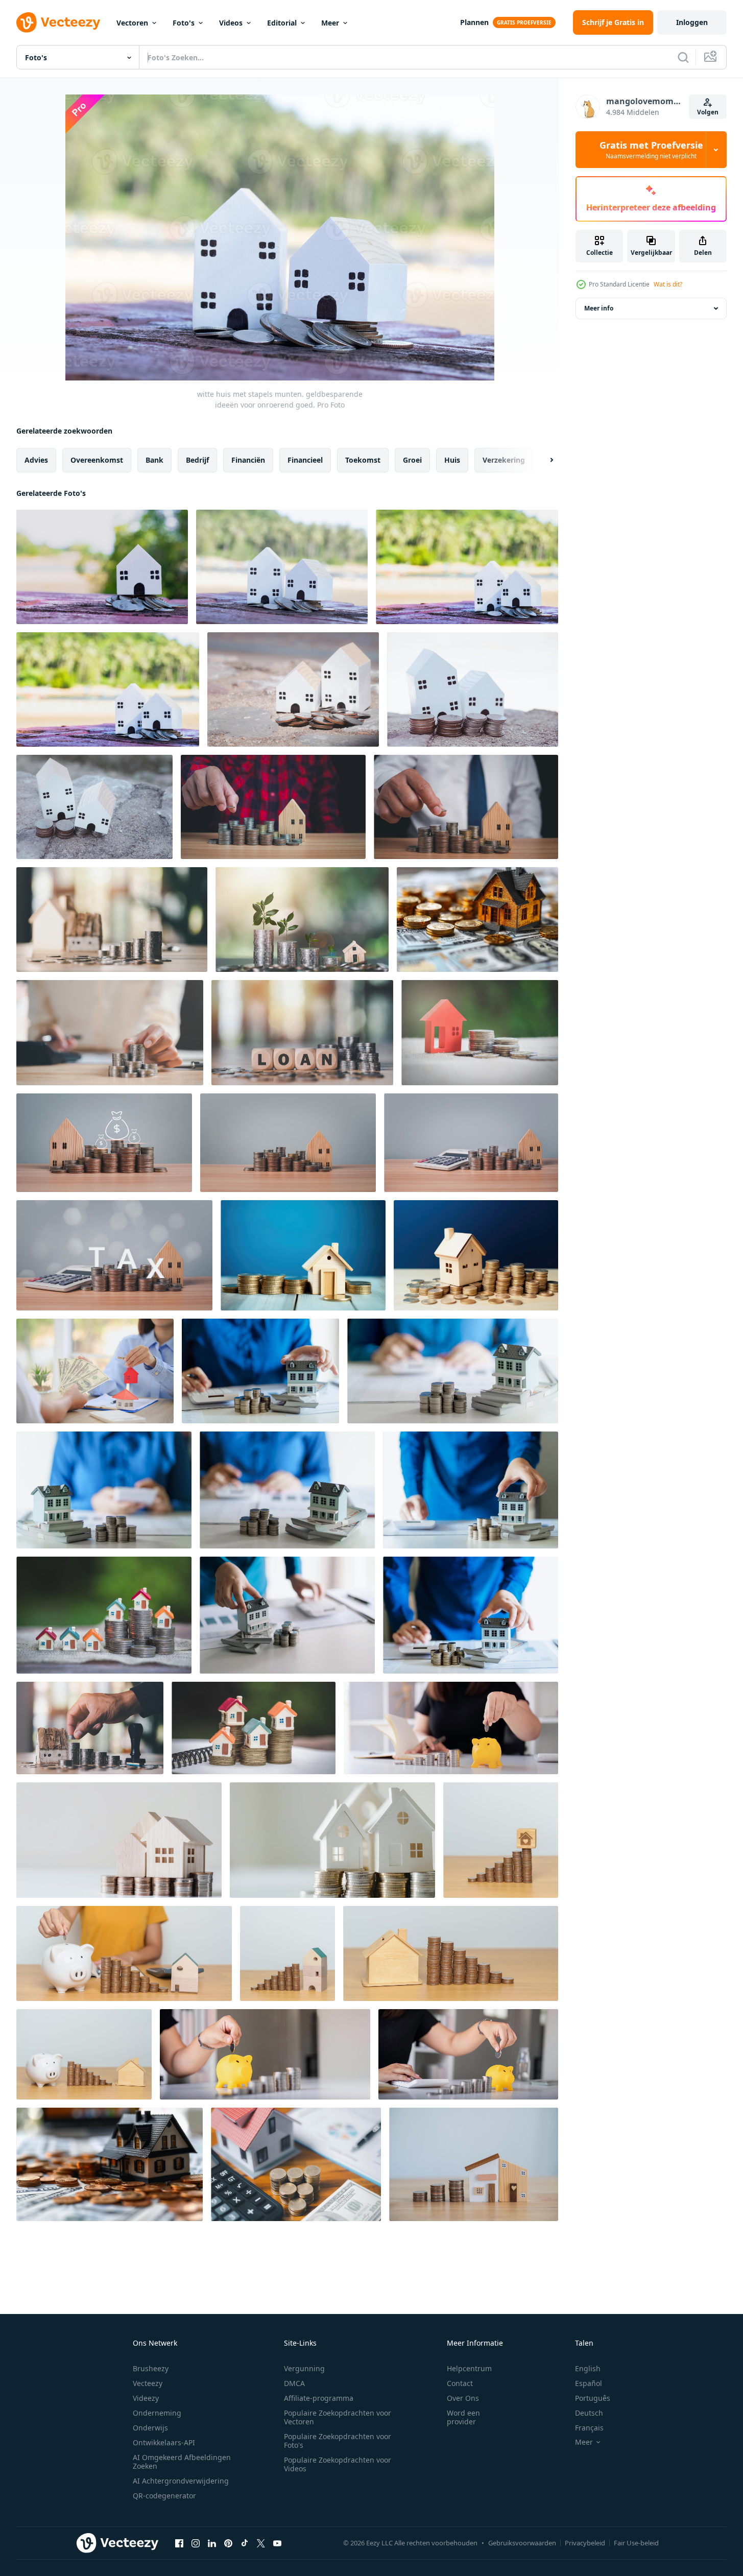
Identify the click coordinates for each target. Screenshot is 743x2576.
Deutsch (589, 2413)
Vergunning (304, 2368)
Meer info (599, 308)
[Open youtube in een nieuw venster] (277, 2543)
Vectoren (132, 23)
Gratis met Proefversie (651, 150)
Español (589, 2383)
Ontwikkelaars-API (164, 2442)
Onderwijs (150, 2428)
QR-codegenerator (164, 2496)
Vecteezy (148, 2383)
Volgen (708, 112)
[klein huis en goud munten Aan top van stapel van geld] (477, 920)
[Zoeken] (683, 57)
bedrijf (197, 460)
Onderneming (157, 2413)
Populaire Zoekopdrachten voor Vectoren (338, 2417)
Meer (330, 23)
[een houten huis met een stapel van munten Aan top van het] (119, 1840)
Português (593, 2398)
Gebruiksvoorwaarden (522, 2543)
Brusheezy (151, 2368)
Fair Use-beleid (636, 2543)
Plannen (474, 22)
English (588, 2368)
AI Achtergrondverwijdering (181, 2481)
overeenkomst (97, 460)
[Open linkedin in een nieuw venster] (212, 2543)
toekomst (363, 460)
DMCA (294, 2383)
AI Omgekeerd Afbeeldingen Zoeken (182, 2462)
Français (589, 2428)
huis (452, 460)
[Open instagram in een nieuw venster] (196, 2543)
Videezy (146, 2398)
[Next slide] (543, 460)
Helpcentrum (469, 2368)
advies (36, 460)
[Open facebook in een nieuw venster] (179, 2543)
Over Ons (463, 2398)
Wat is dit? (668, 284)
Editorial (282, 23)
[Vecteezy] (58, 22)
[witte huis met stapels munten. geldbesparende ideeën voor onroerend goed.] (102, 567)
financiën (248, 460)
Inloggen (692, 22)
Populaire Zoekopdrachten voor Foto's (338, 2441)
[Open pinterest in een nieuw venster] (228, 2543)
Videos (231, 23)
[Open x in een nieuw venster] (261, 2543)
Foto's (184, 23)
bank (154, 460)
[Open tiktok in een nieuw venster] (245, 2543)
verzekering (504, 460)
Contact (460, 2383)
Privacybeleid (585, 2543)
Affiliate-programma (319, 2398)
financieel (305, 460)
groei (412, 460)
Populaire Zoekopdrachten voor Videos (338, 2464)
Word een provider (463, 2417)
